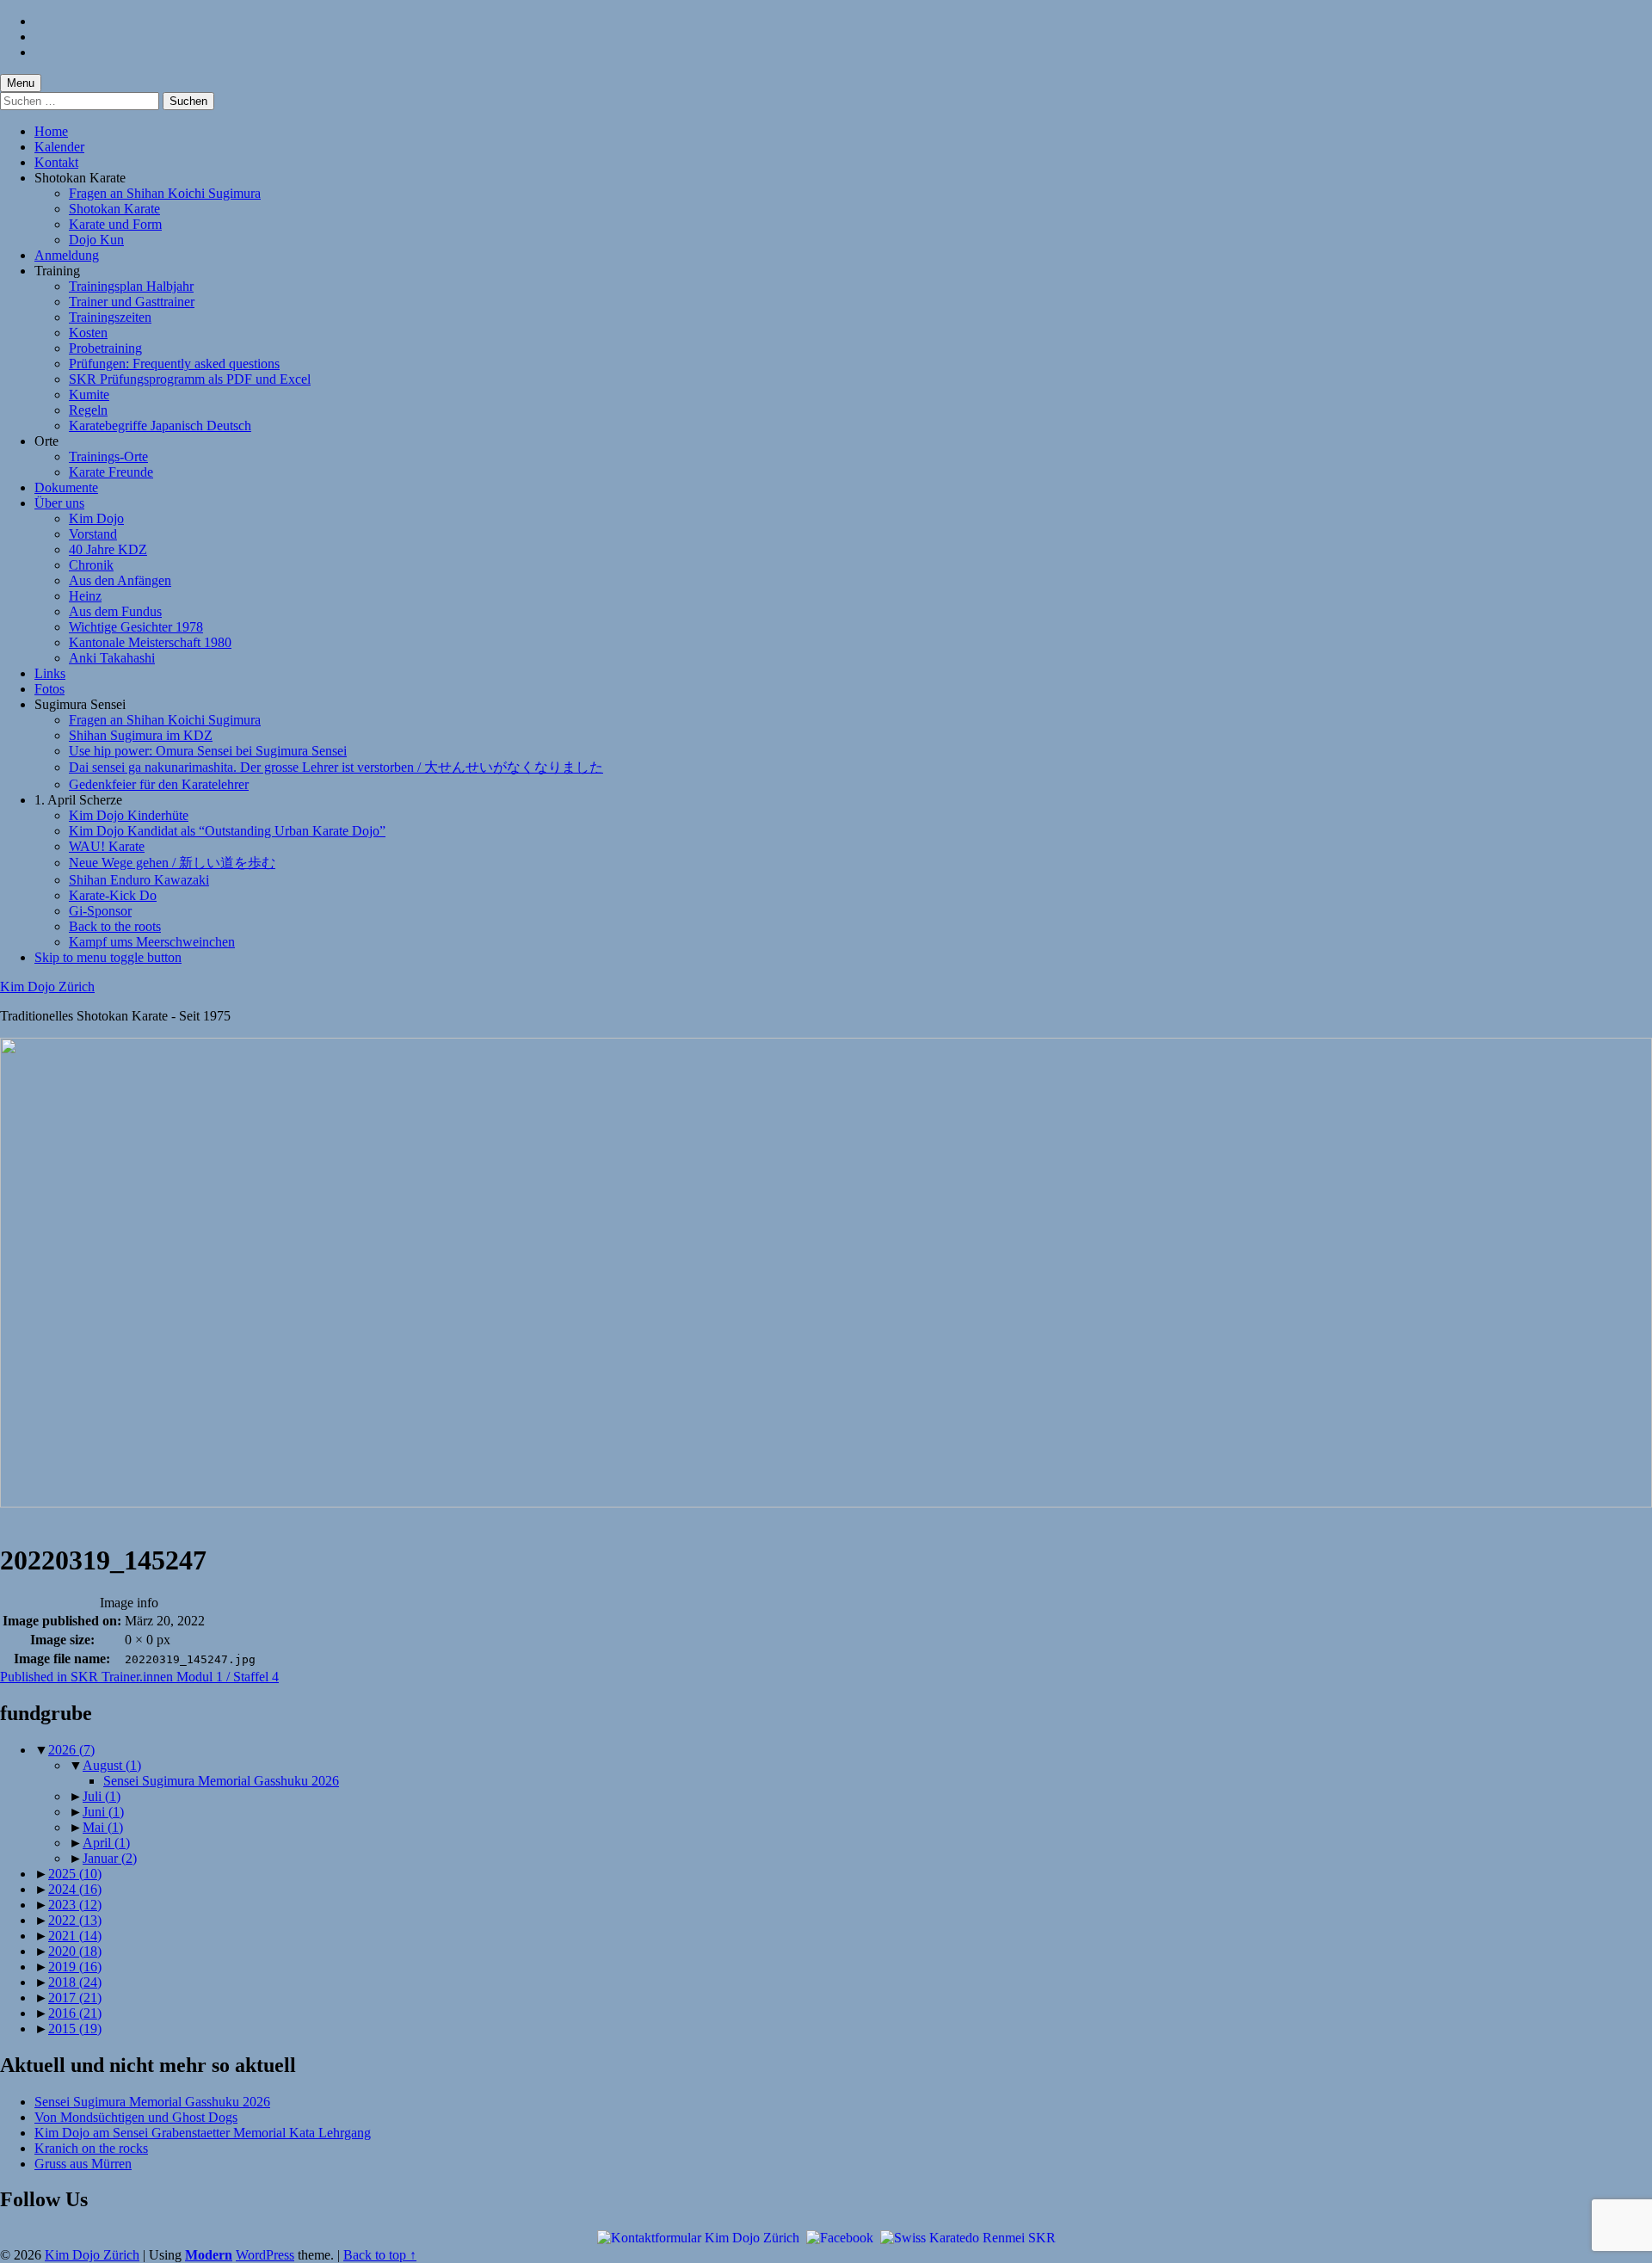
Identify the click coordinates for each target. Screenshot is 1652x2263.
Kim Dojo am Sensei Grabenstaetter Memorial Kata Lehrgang (203, 2133)
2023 (75, 1905)
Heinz (85, 596)
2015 (75, 2029)
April (106, 1843)
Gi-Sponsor (100, 911)
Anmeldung (67, 255)
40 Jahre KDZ (108, 549)
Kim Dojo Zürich (47, 987)
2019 (75, 1967)
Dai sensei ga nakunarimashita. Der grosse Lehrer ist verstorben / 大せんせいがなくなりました (336, 767)
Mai (103, 1827)
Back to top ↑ (380, 2255)
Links (50, 673)
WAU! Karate (107, 846)
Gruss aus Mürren (83, 2164)
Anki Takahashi (112, 658)
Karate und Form (115, 224)
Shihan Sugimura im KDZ (141, 735)
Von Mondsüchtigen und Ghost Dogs (136, 2117)
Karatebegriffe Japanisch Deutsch (160, 425)
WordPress (265, 2255)
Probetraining (105, 348)
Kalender (59, 147)
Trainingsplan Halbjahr (131, 286)
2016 (75, 2013)
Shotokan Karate (114, 209)
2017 (75, 1998)
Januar (110, 1858)
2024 (75, 1889)
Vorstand (93, 534)
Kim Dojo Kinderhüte (129, 815)
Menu (21, 83)
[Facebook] (840, 2237)
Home (51, 131)
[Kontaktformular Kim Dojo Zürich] (698, 2237)
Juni (103, 1812)
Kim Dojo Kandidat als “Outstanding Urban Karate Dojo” (227, 831)
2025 (75, 1874)
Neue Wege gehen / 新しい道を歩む (172, 863)
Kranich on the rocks (91, 2148)
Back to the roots (115, 926)
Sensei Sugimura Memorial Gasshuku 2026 (221, 1781)
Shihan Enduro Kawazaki (139, 880)
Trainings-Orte (108, 456)
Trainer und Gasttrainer (132, 302)
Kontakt (56, 162)
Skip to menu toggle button (108, 957)
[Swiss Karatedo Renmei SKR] (968, 2237)
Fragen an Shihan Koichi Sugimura (165, 193)
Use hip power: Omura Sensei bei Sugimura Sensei (208, 751)
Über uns (59, 503)
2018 (75, 1982)
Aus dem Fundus (115, 611)
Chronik (91, 565)
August (112, 1765)
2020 (75, 1951)
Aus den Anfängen (120, 580)
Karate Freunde (111, 472)
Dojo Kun (96, 240)
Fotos (49, 689)
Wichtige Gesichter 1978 (136, 627)
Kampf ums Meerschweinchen (152, 942)
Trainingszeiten (110, 317)
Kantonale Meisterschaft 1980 (150, 642)
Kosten (88, 333)
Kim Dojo (96, 518)
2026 (71, 1750)
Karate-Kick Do (113, 895)
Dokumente (66, 487)
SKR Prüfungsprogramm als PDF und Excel (190, 379)
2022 (75, 1920)
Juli (102, 1796)
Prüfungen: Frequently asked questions (174, 364)
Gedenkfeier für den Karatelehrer (159, 784)
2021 (75, 1936)
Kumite (89, 395)
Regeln (88, 410)
